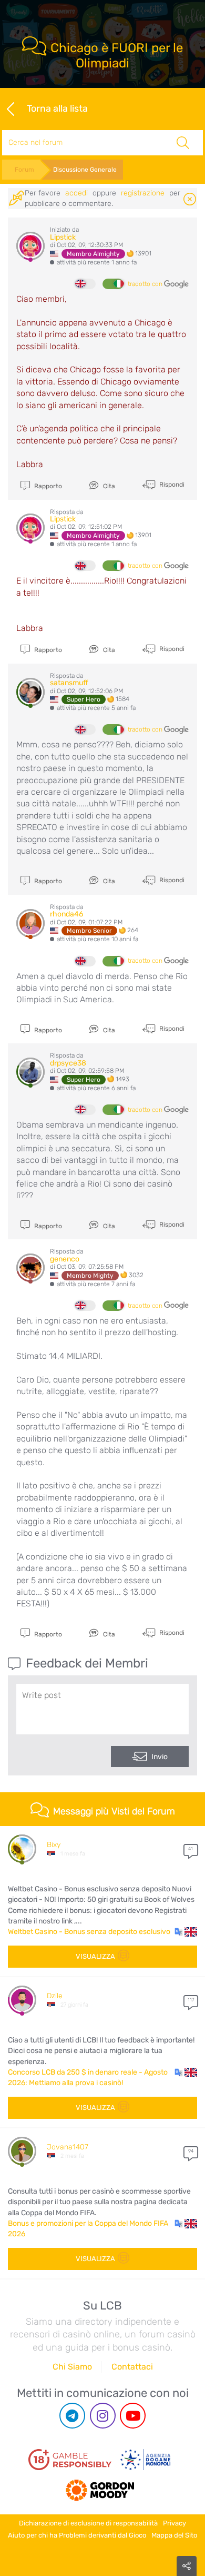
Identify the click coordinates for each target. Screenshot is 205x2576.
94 (191, 2151)
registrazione (143, 193)
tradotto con (146, 284)
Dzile (55, 1996)
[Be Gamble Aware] (146, 2460)
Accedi (76, 193)
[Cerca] (183, 143)
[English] (85, 284)
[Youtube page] (133, 2416)
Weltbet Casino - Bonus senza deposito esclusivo (89, 1932)
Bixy (54, 1845)
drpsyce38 (68, 1063)
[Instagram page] (103, 2416)
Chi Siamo (72, 2367)
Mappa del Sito (174, 2535)
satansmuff (69, 683)
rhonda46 (66, 914)
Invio (160, 1757)
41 (191, 1849)
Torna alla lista (57, 108)
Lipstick (63, 237)
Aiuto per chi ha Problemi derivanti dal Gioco (77, 2535)
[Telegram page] (72, 2416)
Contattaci (132, 2367)
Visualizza (95, 1956)
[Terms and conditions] (70, 2460)
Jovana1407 (68, 2147)
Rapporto (47, 486)
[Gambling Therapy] (100, 2486)
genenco (65, 1259)
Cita (108, 486)
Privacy (175, 2523)
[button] (186, 1932)
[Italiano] (113, 284)
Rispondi (171, 485)
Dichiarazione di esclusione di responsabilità (88, 2523)
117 (191, 2000)
